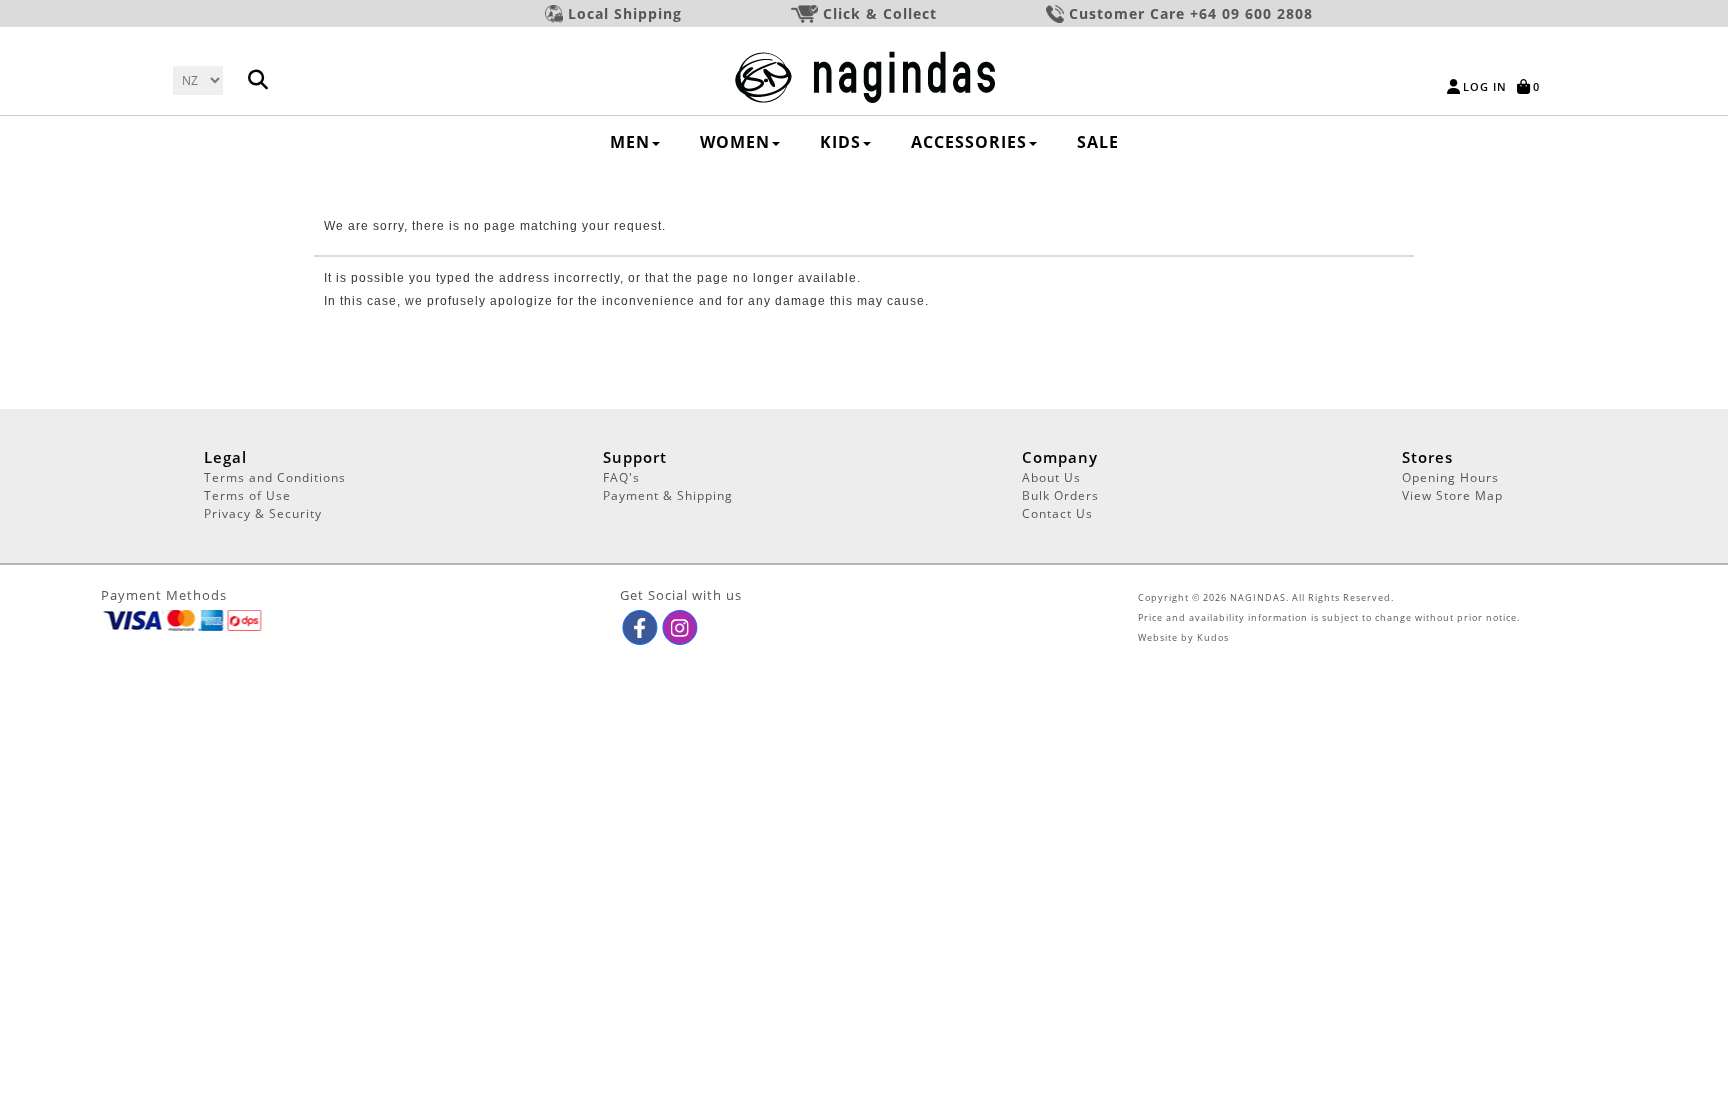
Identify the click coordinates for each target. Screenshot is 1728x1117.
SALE (1098, 142)
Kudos (1213, 637)
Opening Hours (1450, 477)
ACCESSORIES (969, 142)
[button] (639, 627)
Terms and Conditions (275, 477)
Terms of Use (247, 495)
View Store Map (1452, 495)
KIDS (840, 142)
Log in (1485, 86)
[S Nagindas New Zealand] (864, 76)
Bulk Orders (1060, 495)
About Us (1051, 477)
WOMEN (735, 142)
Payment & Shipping (668, 495)
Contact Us (1057, 513)
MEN (630, 142)
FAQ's (621, 477)
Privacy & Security (263, 513)
